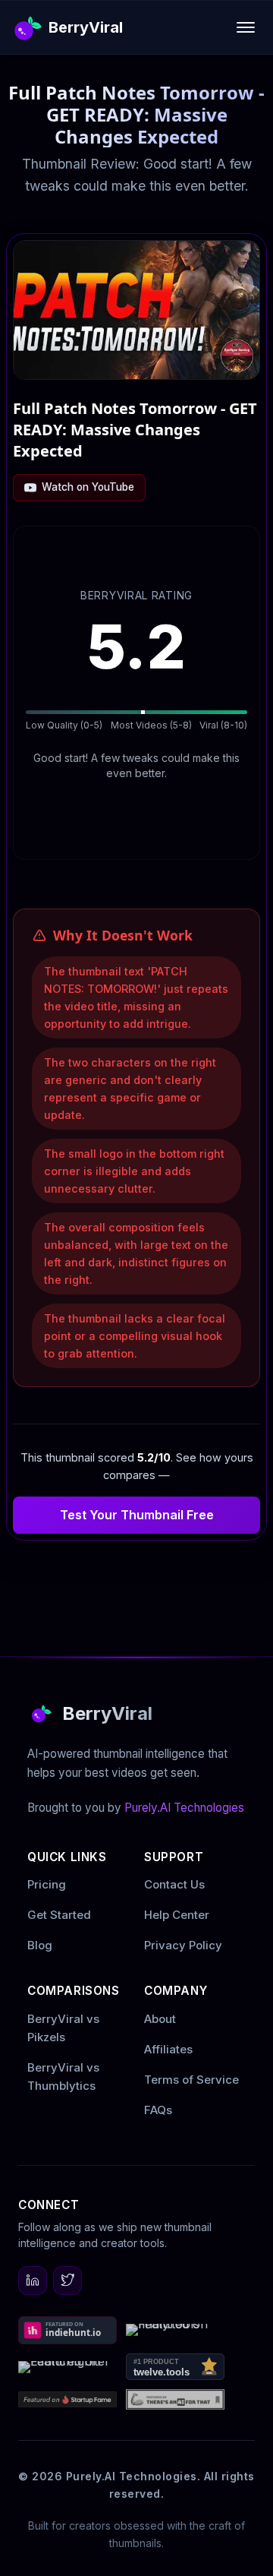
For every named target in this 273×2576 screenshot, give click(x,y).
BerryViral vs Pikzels (63, 2028)
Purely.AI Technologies (184, 1808)
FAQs (158, 2110)
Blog (40, 1945)
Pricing (47, 1884)
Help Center (177, 1915)
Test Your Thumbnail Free (137, 1515)
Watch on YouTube (88, 487)
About (160, 2019)
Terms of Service (191, 2080)
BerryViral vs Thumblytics (63, 2077)
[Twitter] (67, 2280)
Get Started (59, 1915)
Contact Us (174, 1884)
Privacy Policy (183, 1945)
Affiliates (168, 2049)
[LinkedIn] (33, 2280)
